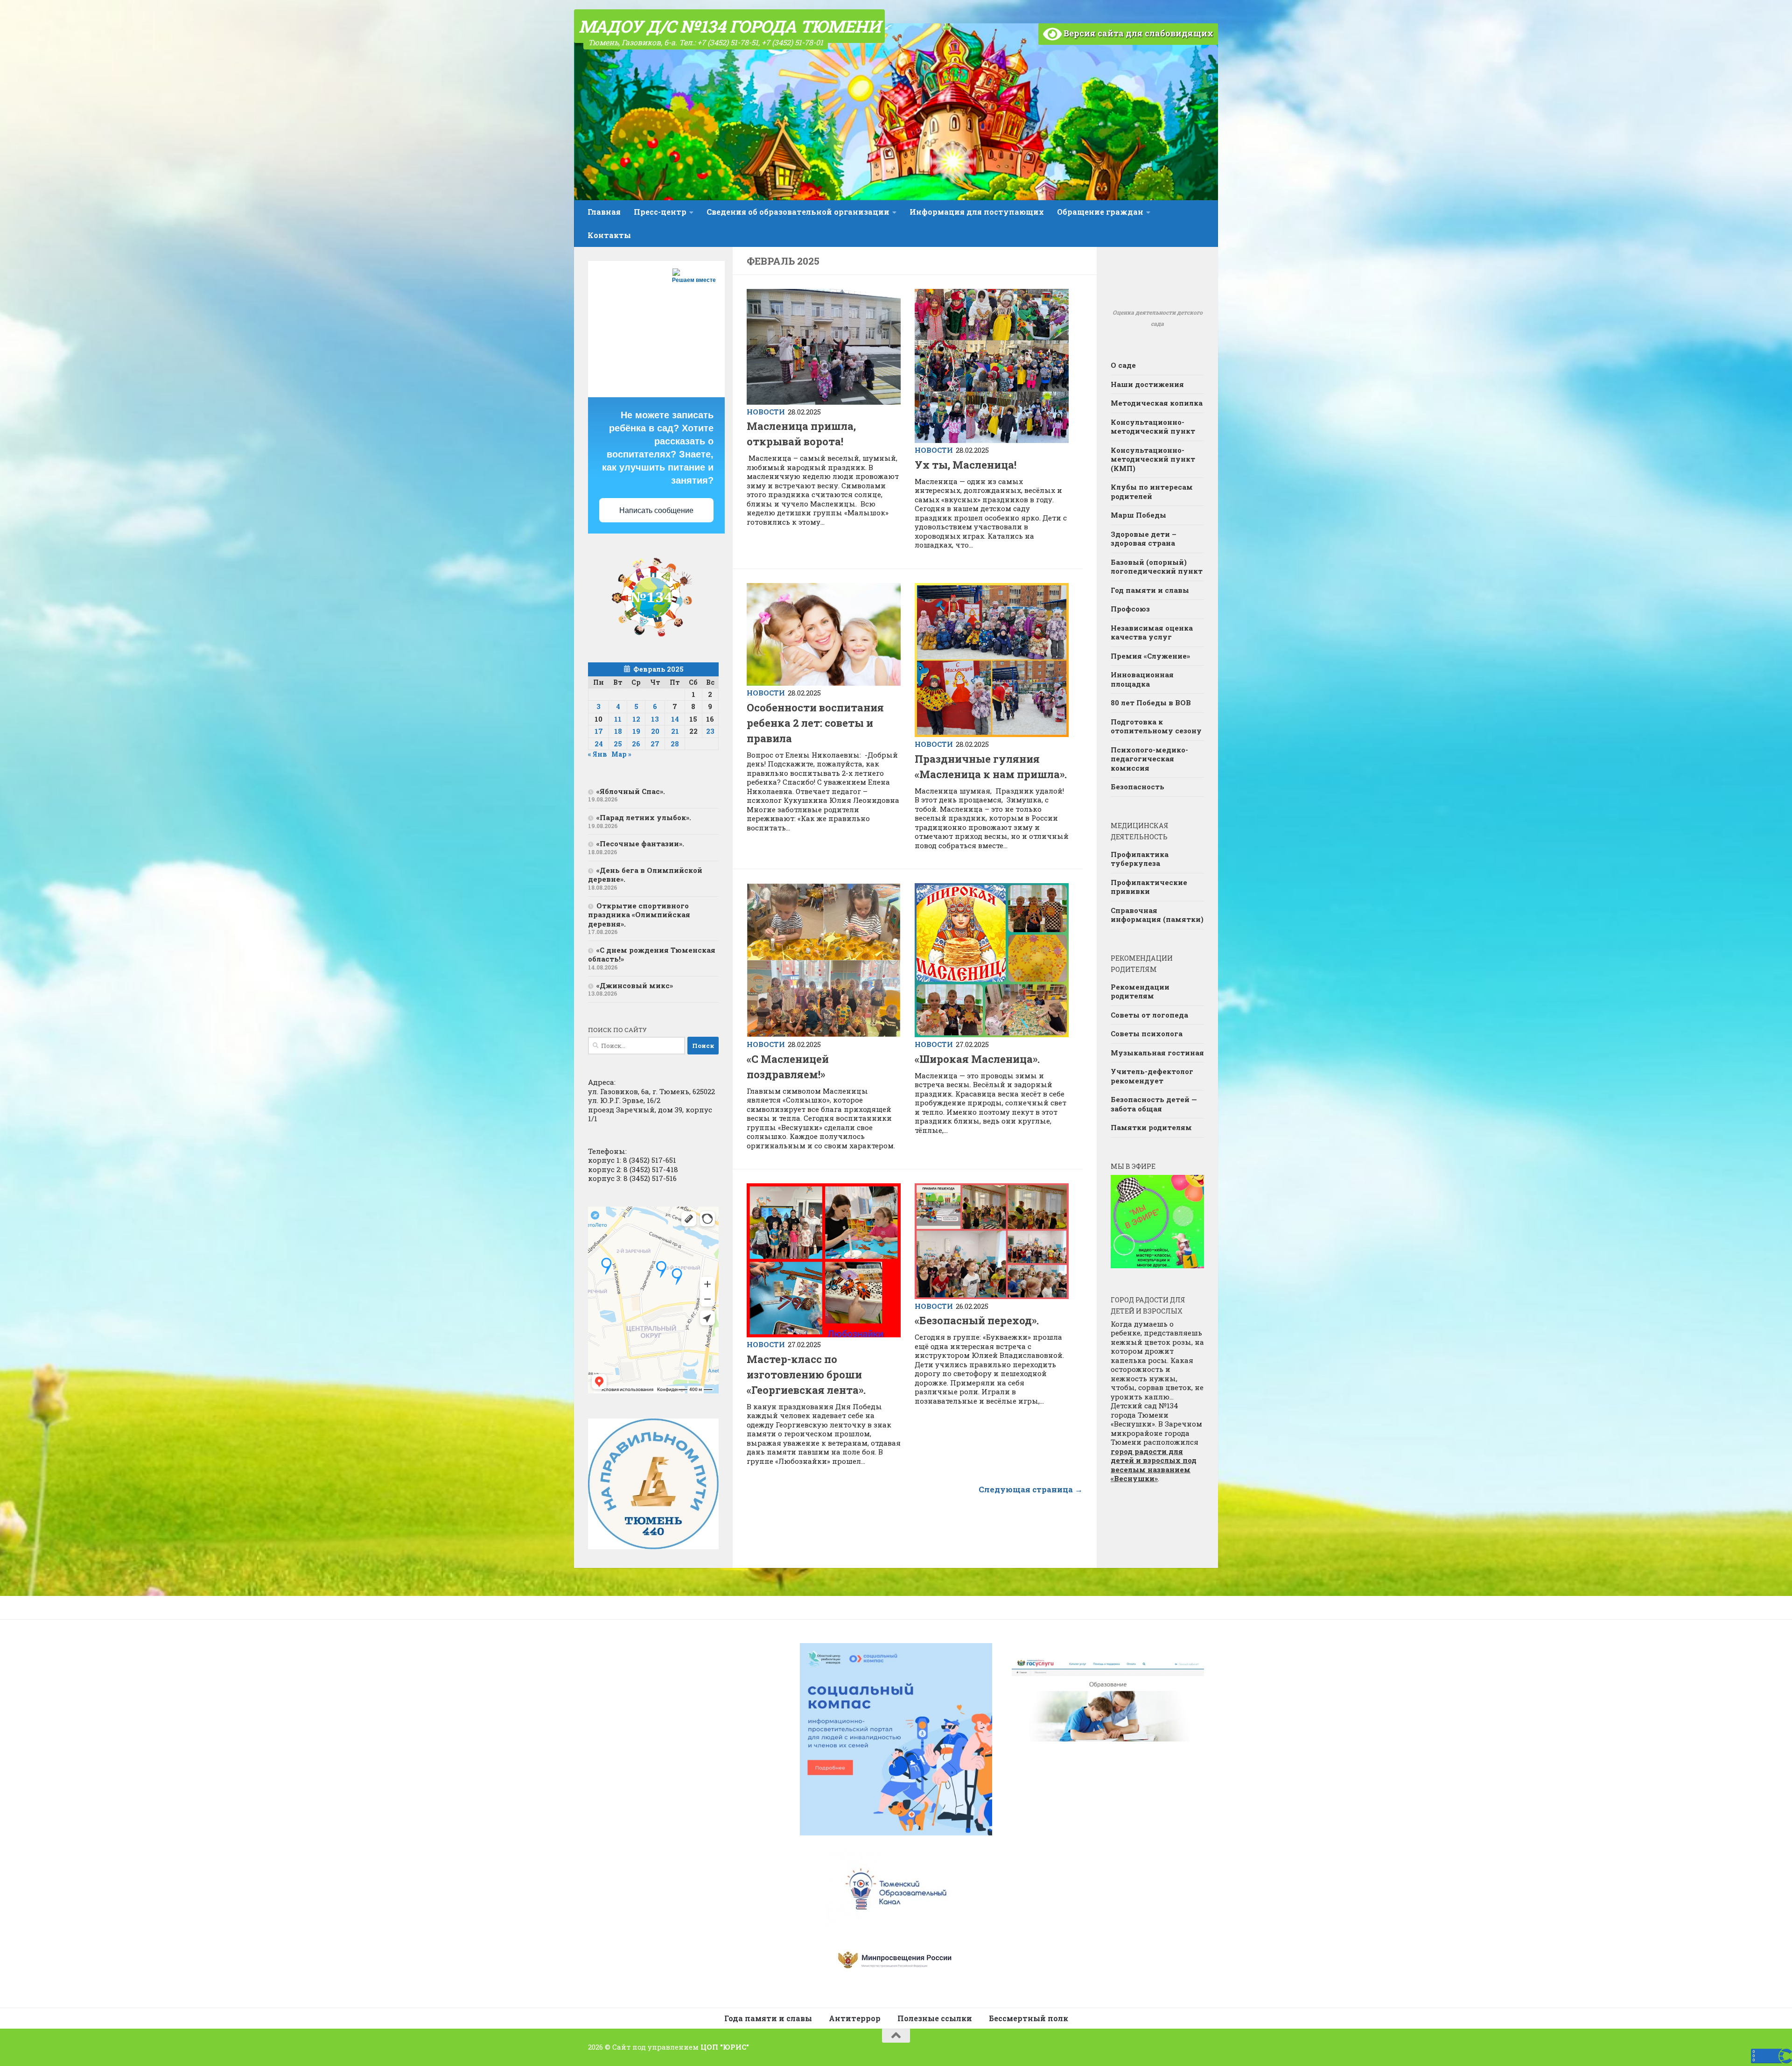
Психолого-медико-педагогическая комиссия (1149, 759)
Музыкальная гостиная (1157, 1053)
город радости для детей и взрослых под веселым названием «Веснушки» (1154, 1465)
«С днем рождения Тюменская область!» (652, 955)
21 (675, 731)
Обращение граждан (1100, 212)
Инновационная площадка (1142, 679)
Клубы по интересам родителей (1152, 492)
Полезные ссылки (935, 2018)
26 (636, 744)
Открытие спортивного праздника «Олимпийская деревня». (639, 915)
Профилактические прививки (1149, 887)
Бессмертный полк (1029, 2018)
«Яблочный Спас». (631, 791)
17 (599, 731)
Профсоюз (1130, 609)
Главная (604, 212)
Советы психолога (1147, 1033)
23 (710, 731)
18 (618, 731)
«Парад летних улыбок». (644, 817)
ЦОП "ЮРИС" (725, 2047)
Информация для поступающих (977, 212)
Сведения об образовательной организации (798, 212)
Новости (766, 412)
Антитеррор (855, 2018)
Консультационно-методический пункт (1153, 427)
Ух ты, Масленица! (966, 465)
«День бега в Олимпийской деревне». (645, 875)
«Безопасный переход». (977, 1320)
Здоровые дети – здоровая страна (1144, 539)
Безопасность (1137, 787)
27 (655, 744)
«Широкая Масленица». (977, 1059)
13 (655, 719)
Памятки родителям (1151, 1127)
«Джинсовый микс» (635, 985)
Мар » (621, 754)
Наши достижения (1147, 384)
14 (675, 719)
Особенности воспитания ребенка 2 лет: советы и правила (815, 723)
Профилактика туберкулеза (1140, 859)
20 (655, 731)
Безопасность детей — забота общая (1154, 1104)
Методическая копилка (1157, 403)
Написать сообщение (656, 510)
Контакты (609, 235)
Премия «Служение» (1150, 656)
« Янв (598, 754)
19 (636, 731)
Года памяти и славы (768, 2018)
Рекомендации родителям (1140, 991)
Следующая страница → (1031, 1489)
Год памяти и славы (1150, 590)
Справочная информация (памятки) (1157, 915)
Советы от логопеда (1149, 1015)
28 (675, 744)
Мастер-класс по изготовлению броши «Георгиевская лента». (806, 1374)
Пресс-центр (660, 212)
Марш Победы (1138, 515)
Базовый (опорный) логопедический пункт (1157, 567)
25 (618, 744)
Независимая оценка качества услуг (1152, 632)
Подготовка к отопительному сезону (1156, 726)
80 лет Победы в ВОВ (1151, 703)
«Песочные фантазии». (640, 843)
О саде (1123, 365)
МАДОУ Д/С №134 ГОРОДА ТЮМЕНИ (729, 26)
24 (599, 744)
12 (636, 719)
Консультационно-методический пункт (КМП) (1153, 459)
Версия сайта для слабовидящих (1137, 33)
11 (618, 719)
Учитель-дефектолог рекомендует (1152, 1076)
